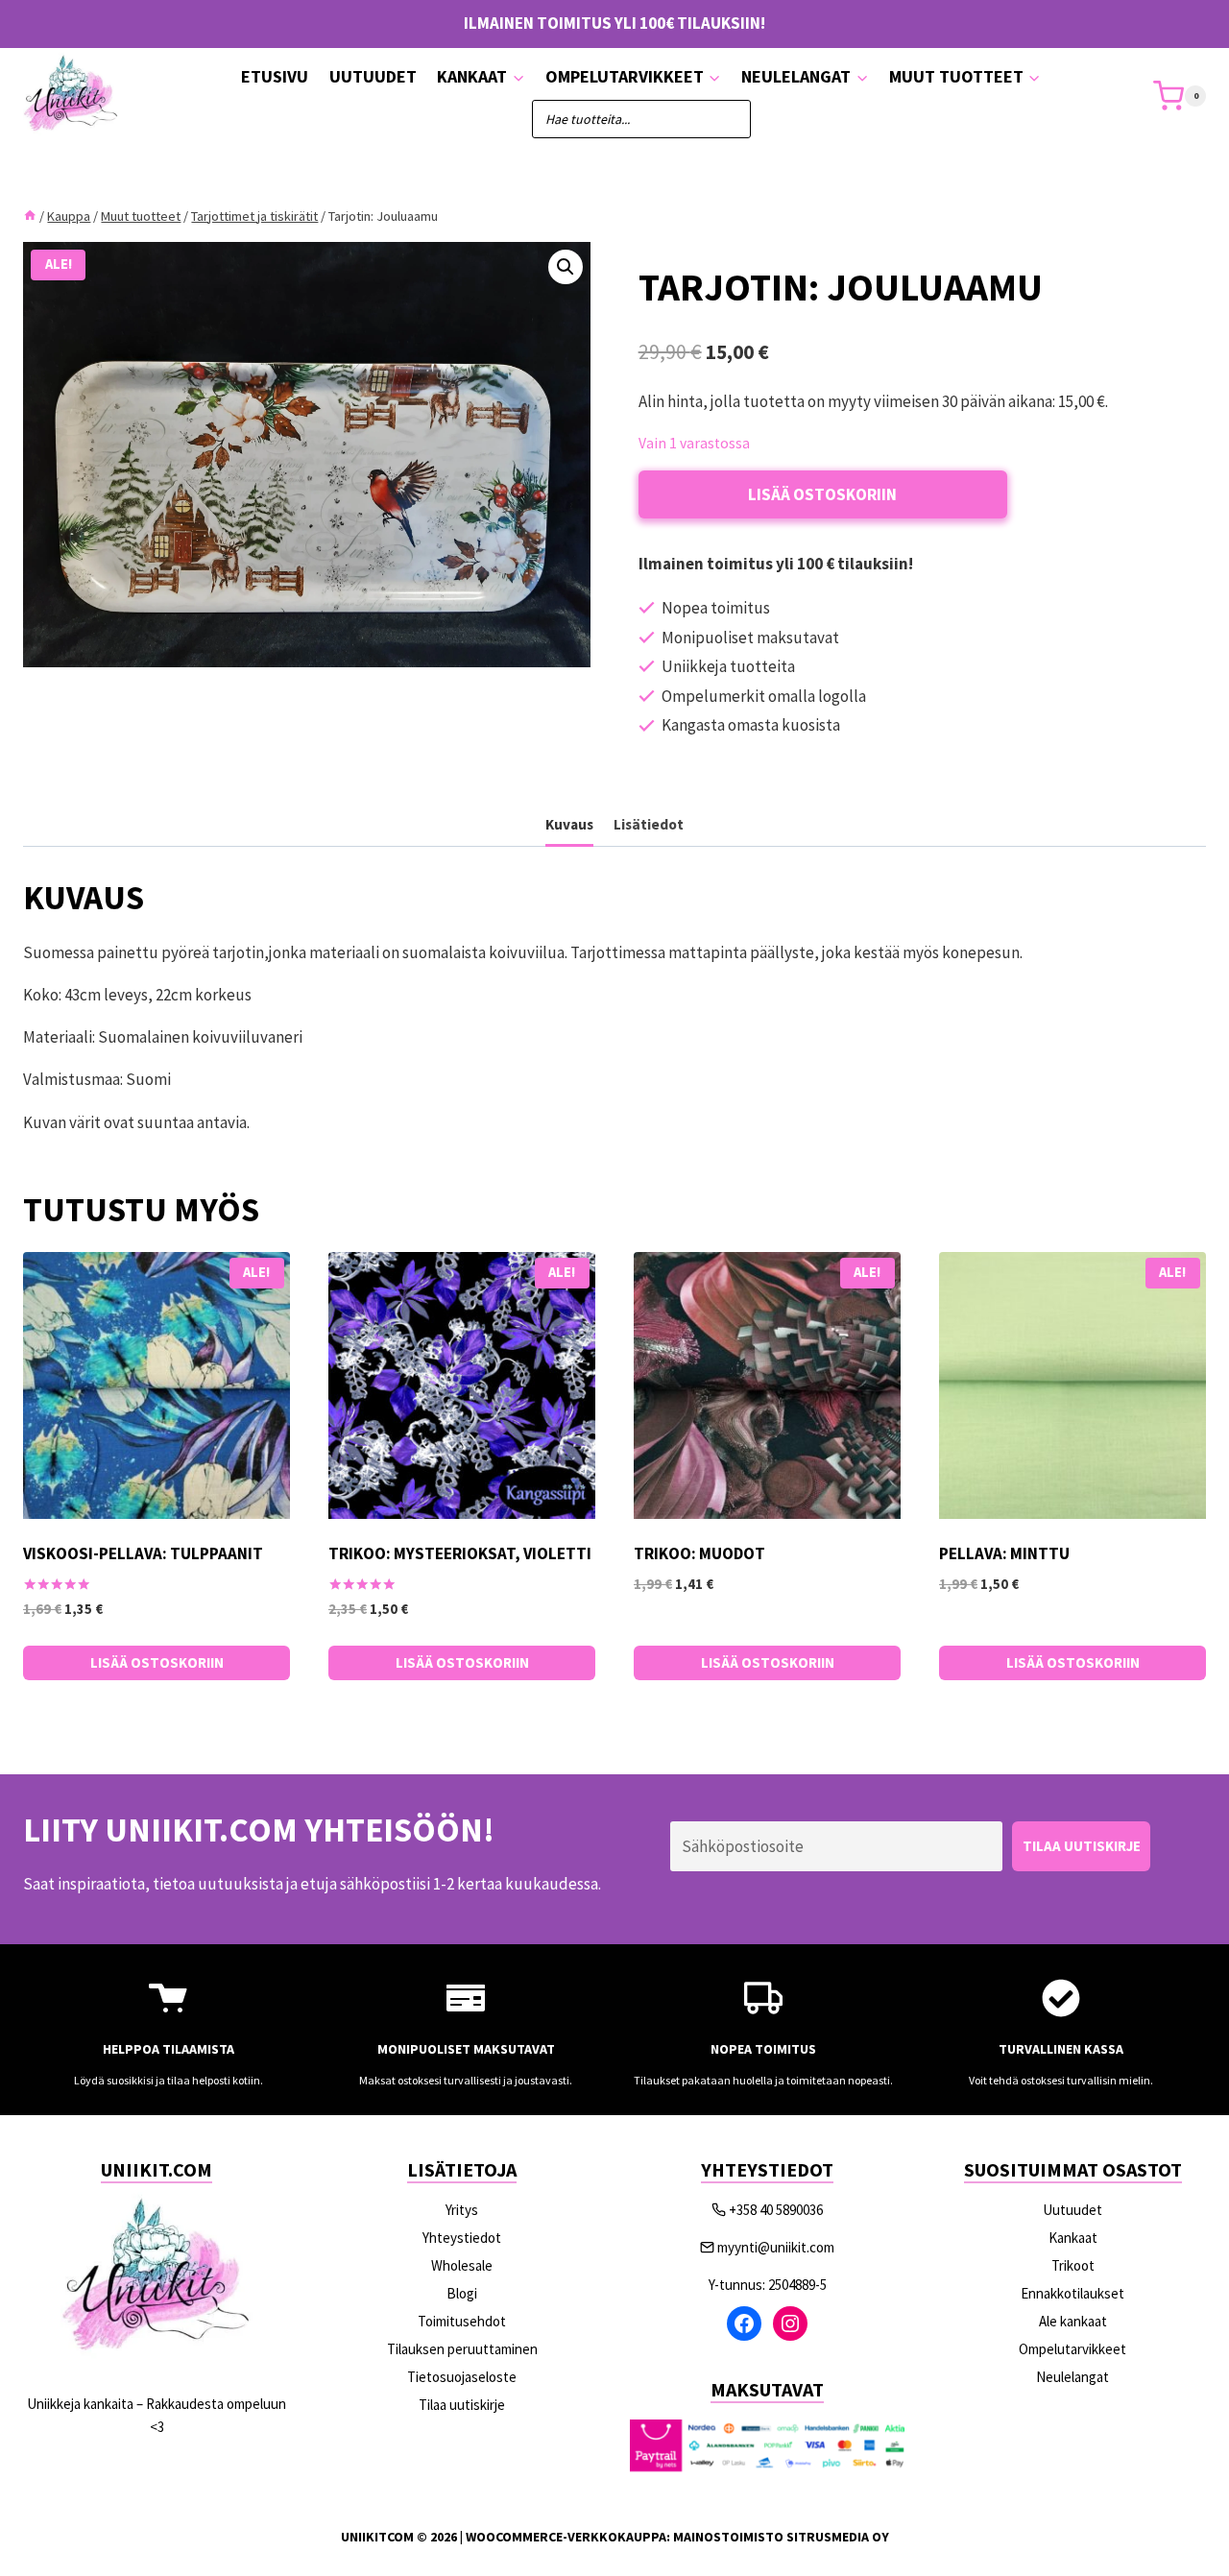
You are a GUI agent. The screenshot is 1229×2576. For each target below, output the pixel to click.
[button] (566, 267)
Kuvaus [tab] (569, 824)
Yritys (462, 2210)
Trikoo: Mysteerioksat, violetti (460, 1553)
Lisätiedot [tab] (649, 824)
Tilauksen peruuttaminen (462, 2349)
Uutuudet (373, 76)
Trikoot (1073, 2265)
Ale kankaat (1073, 2321)
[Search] (727, 119)
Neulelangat (1072, 2377)
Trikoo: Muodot (699, 1553)
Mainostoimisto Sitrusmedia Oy (781, 2537)
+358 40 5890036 (776, 2210)
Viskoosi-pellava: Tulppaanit (143, 1553)
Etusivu (275, 76)
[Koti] (30, 216)
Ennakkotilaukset (1072, 2293)
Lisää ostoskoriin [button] (157, 1662)
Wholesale (462, 2265)
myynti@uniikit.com (776, 2247)
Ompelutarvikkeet (1072, 2349)
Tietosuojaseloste (462, 2377)
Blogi (462, 2293)
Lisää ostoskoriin (822, 494)
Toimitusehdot (462, 2321)
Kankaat (1073, 2238)
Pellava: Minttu (1004, 1553)
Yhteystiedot (462, 2238)
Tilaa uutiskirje (462, 2405)
